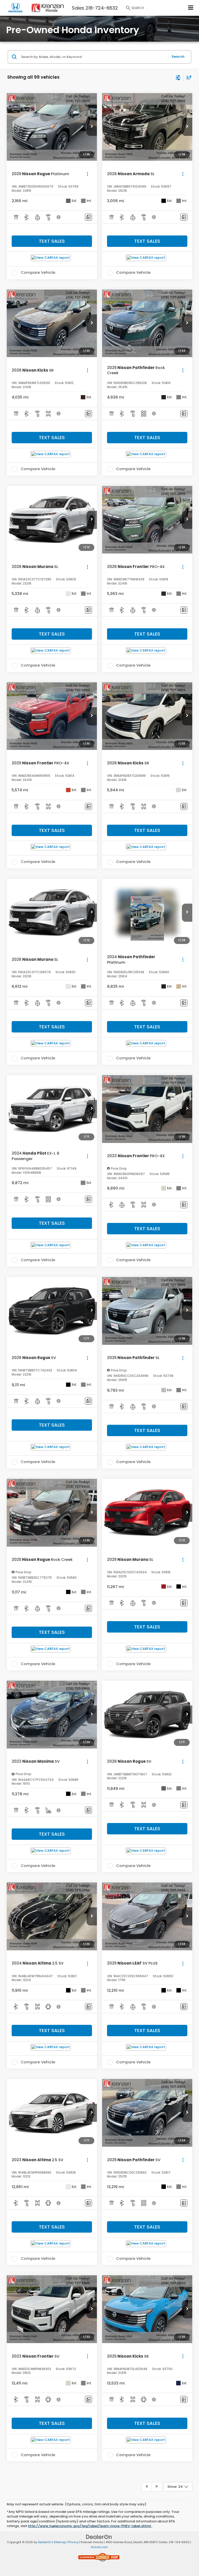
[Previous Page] (147, 2487)
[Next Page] (157, 2487)
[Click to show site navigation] (191, 8)
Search (178, 57)
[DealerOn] (99, 2537)
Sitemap (60, 2542)
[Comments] (88, 217)
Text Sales (52, 241)
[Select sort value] (188, 77)
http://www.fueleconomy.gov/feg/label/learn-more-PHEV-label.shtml (90, 2526)
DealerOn (45, 2542)
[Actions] (87, 174)
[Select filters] (178, 77)
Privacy (73, 2542)
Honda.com (99, 2547)
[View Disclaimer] (59, 217)
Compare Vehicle (38, 273)
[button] (92, 127)
